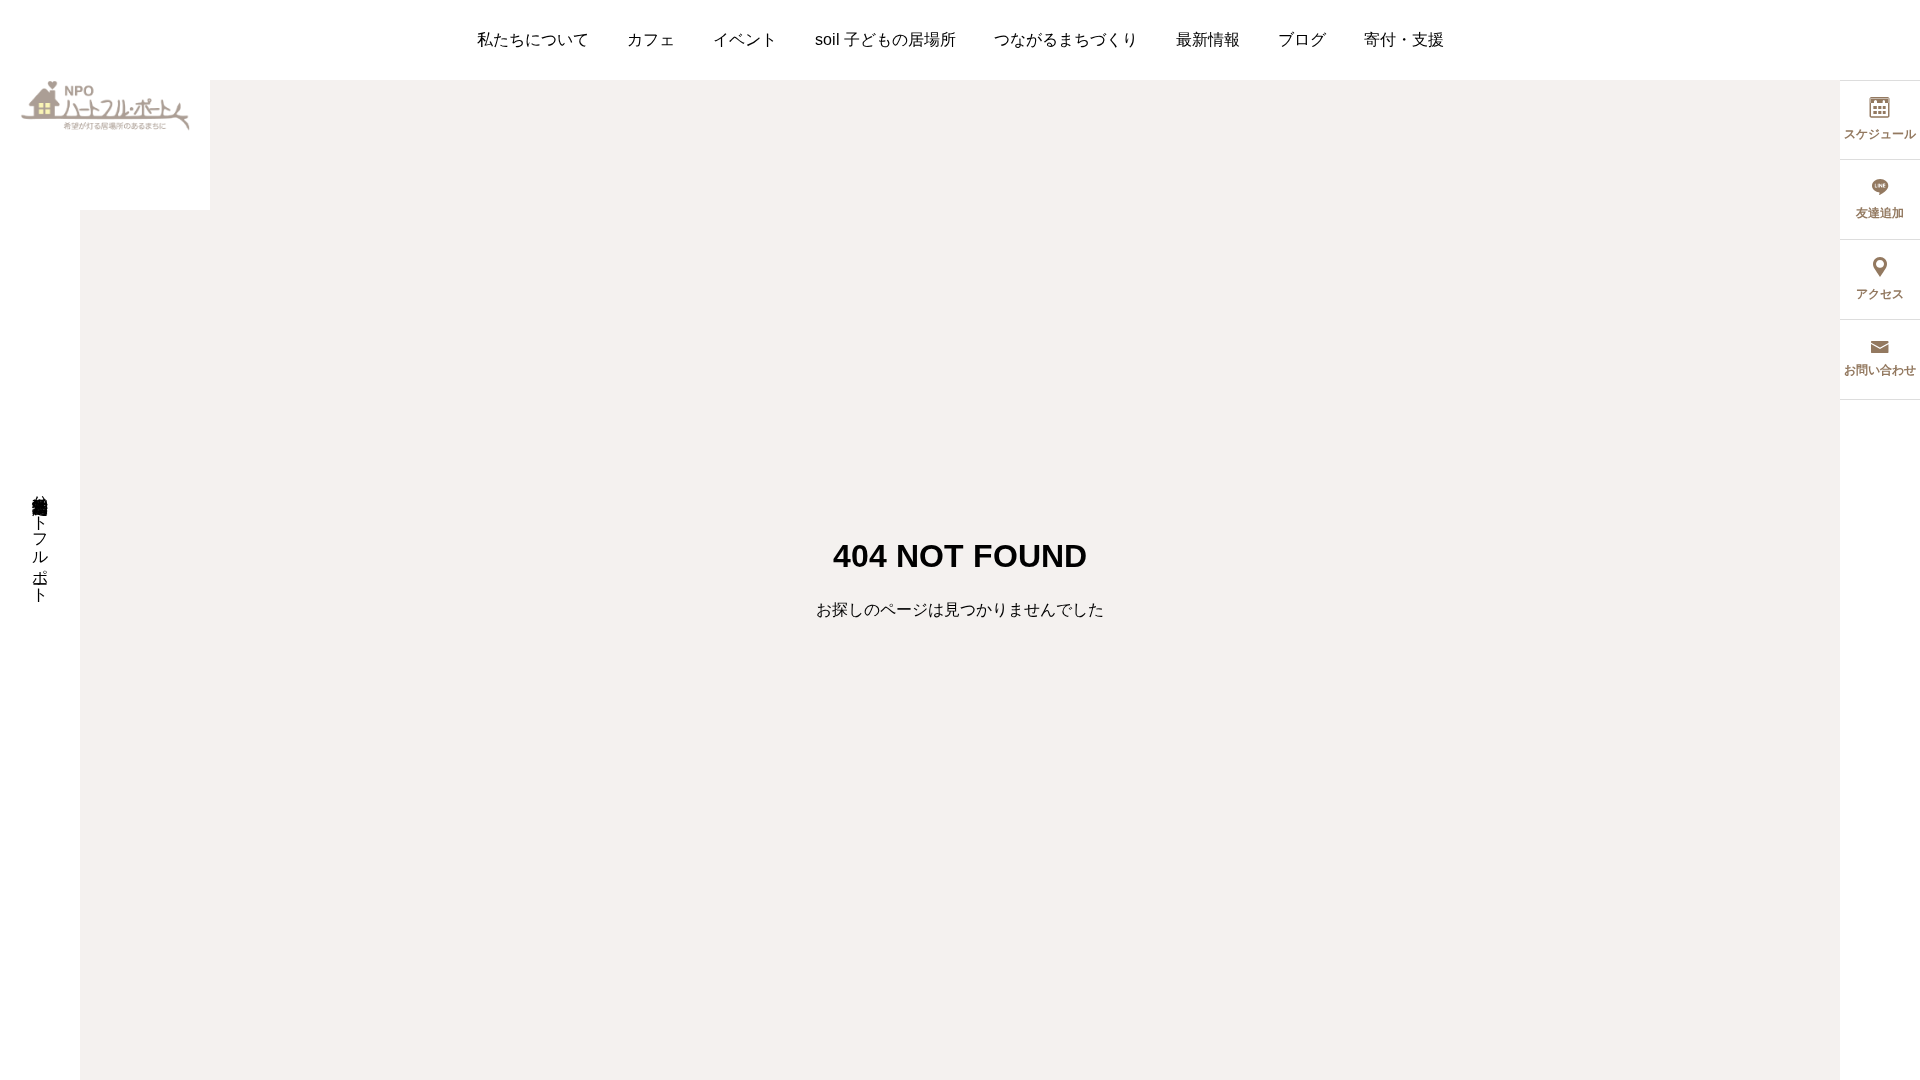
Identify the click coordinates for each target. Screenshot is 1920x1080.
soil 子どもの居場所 (885, 39)
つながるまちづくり (1066, 39)
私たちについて (533, 39)
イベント (745, 39)
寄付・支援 (1404, 39)
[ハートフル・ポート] (105, 105)
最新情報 (1208, 39)
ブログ (1302, 39)
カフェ (651, 39)
